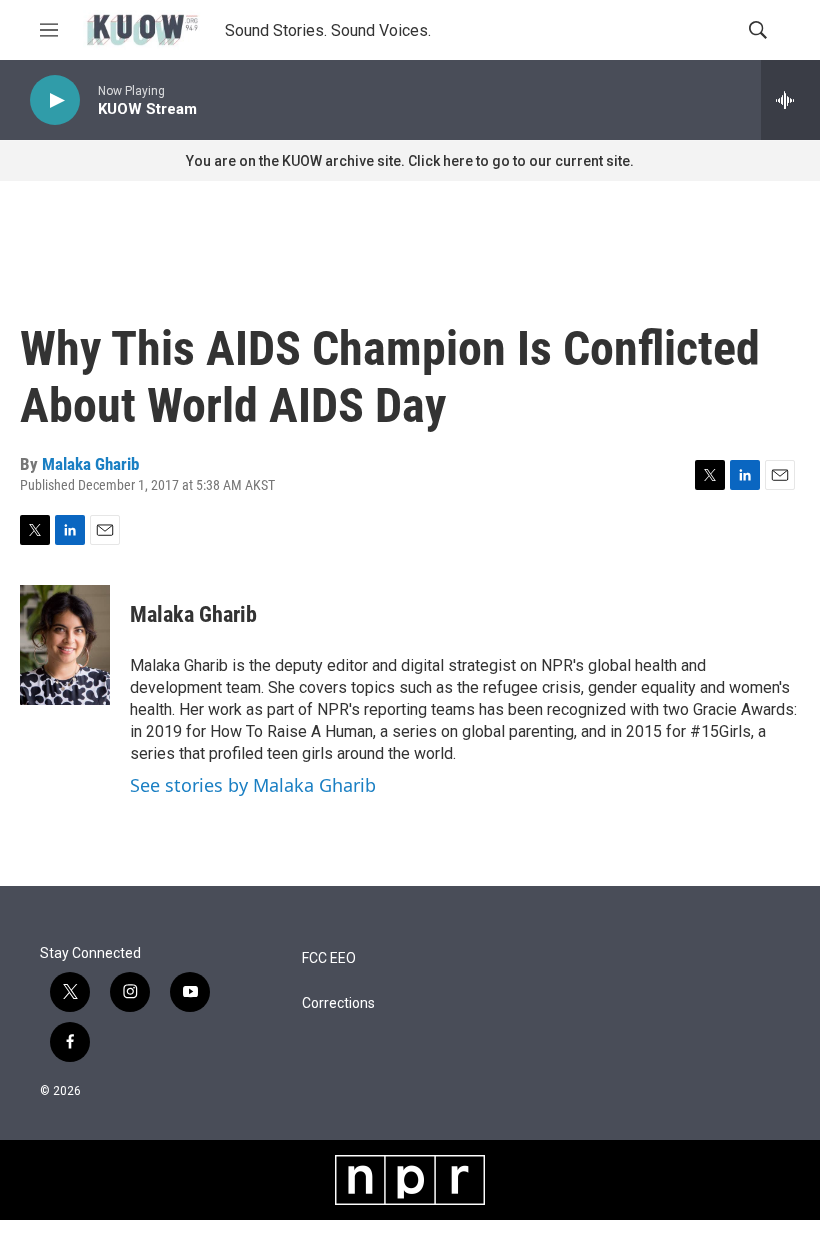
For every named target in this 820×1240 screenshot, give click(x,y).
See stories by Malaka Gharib (253, 785)
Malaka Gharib (90, 464)
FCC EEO (329, 958)
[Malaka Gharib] (65, 645)
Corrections (338, 1003)
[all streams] (790, 100)
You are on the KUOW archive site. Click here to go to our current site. (410, 161)
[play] (55, 100)
